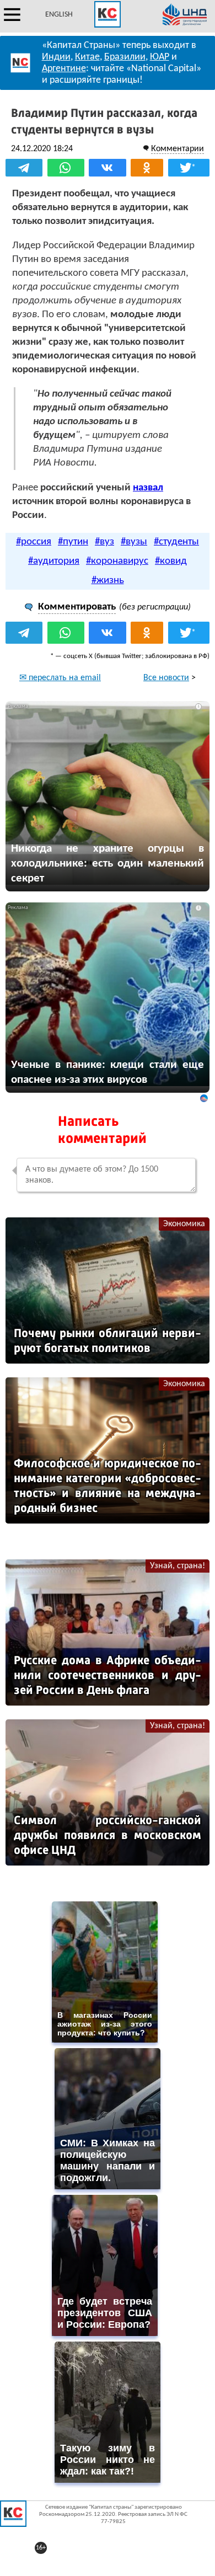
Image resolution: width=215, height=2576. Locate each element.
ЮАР (160, 57)
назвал (148, 488)
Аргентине (64, 69)
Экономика (184, 1224)
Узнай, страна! (178, 1566)
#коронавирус (117, 561)
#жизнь (108, 581)
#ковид (171, 561)
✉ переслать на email (60, 678)
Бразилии (125, 57)
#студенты (176, 542)
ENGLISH (59, 15)
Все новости (166, 678)
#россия (34, 542)
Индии (56, 57)
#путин (73, 542)
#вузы (134, 542)
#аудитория (54, 561)
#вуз (104, 542)
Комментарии (178, 149)
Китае (87, 57)
